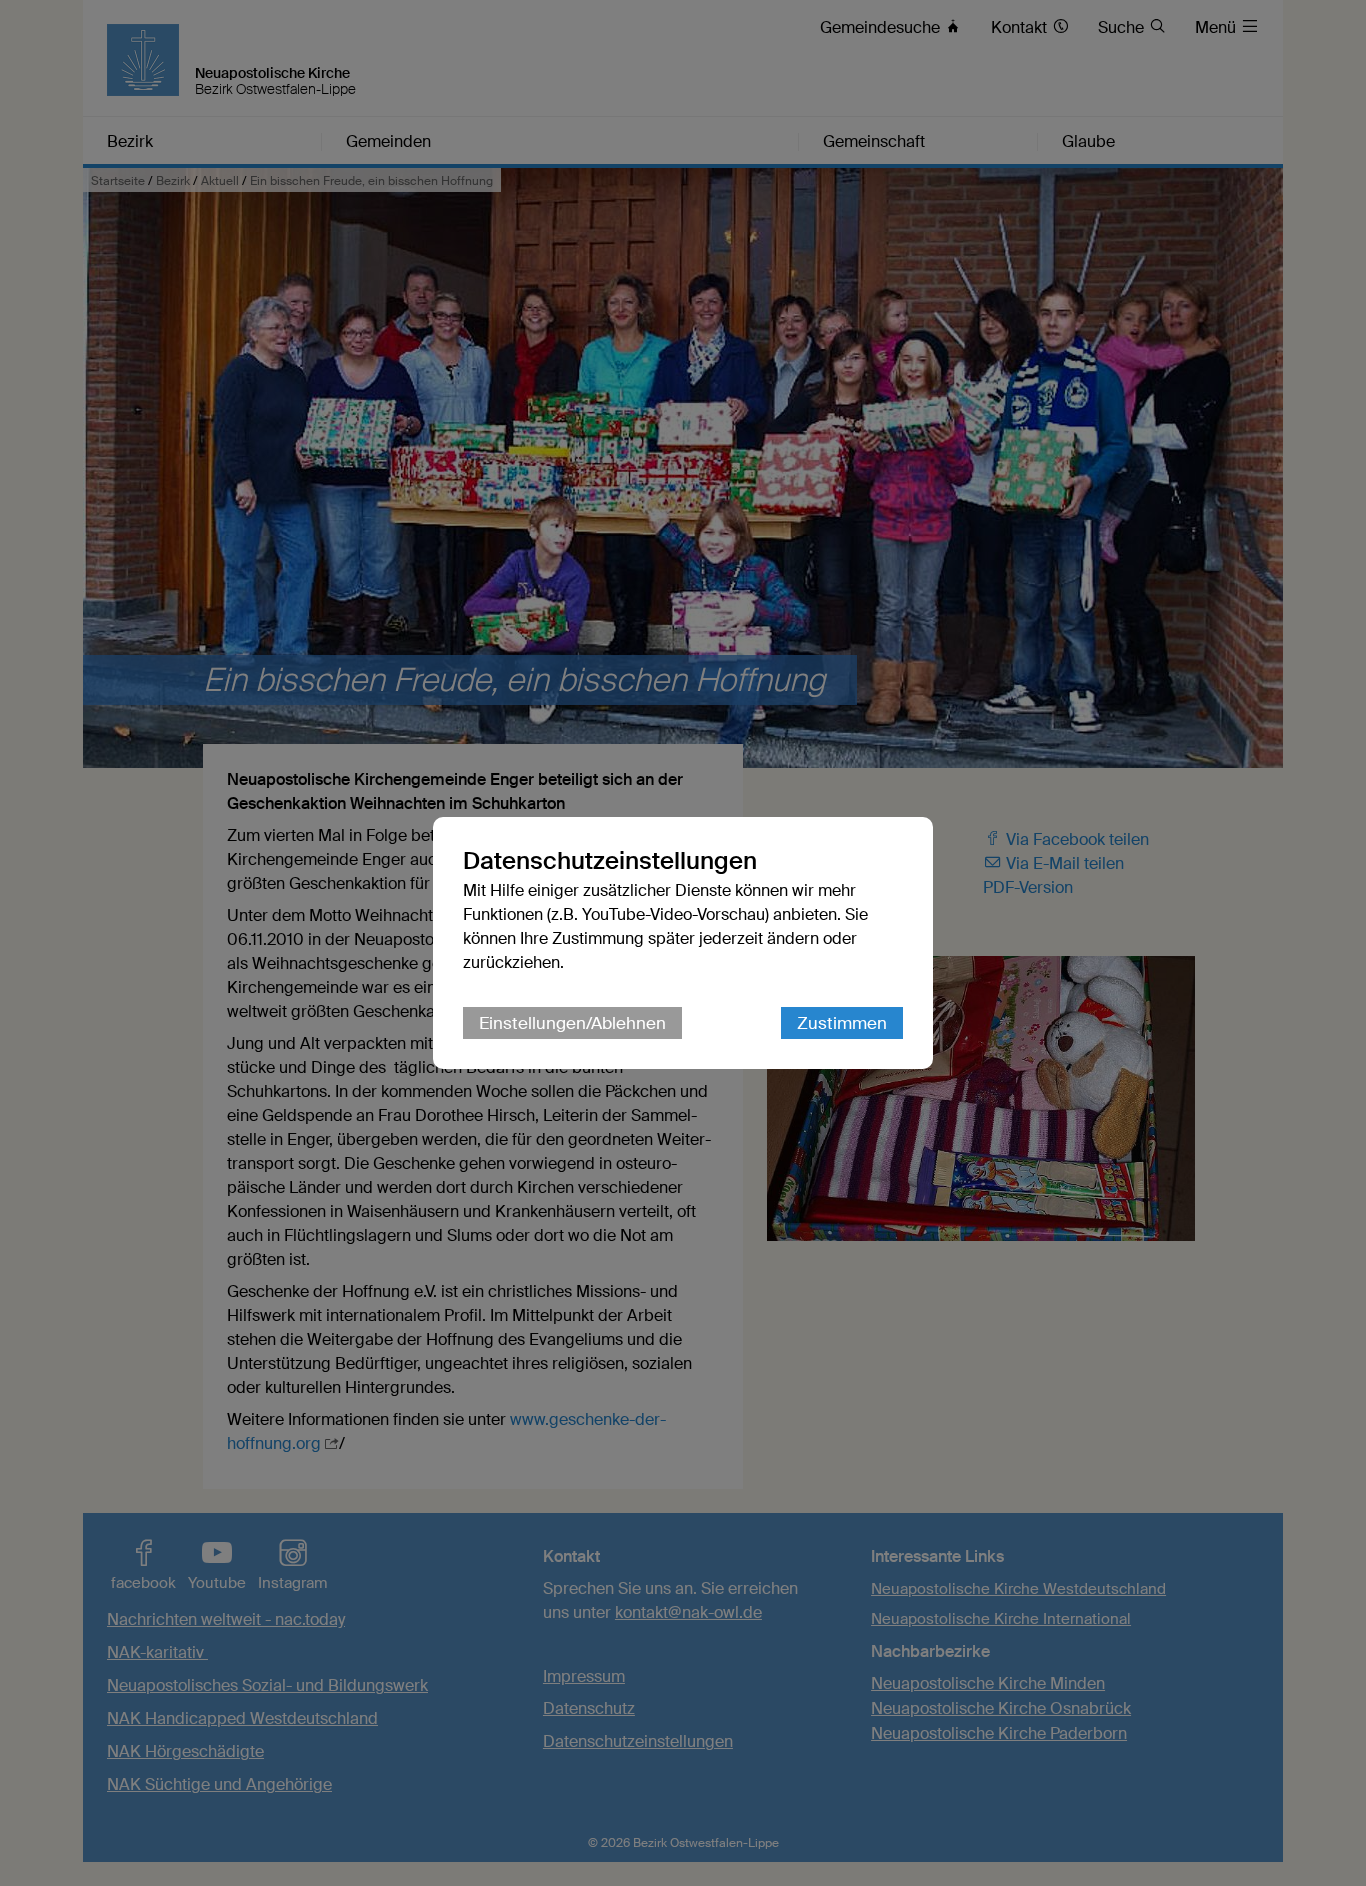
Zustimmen (842, 1023)
